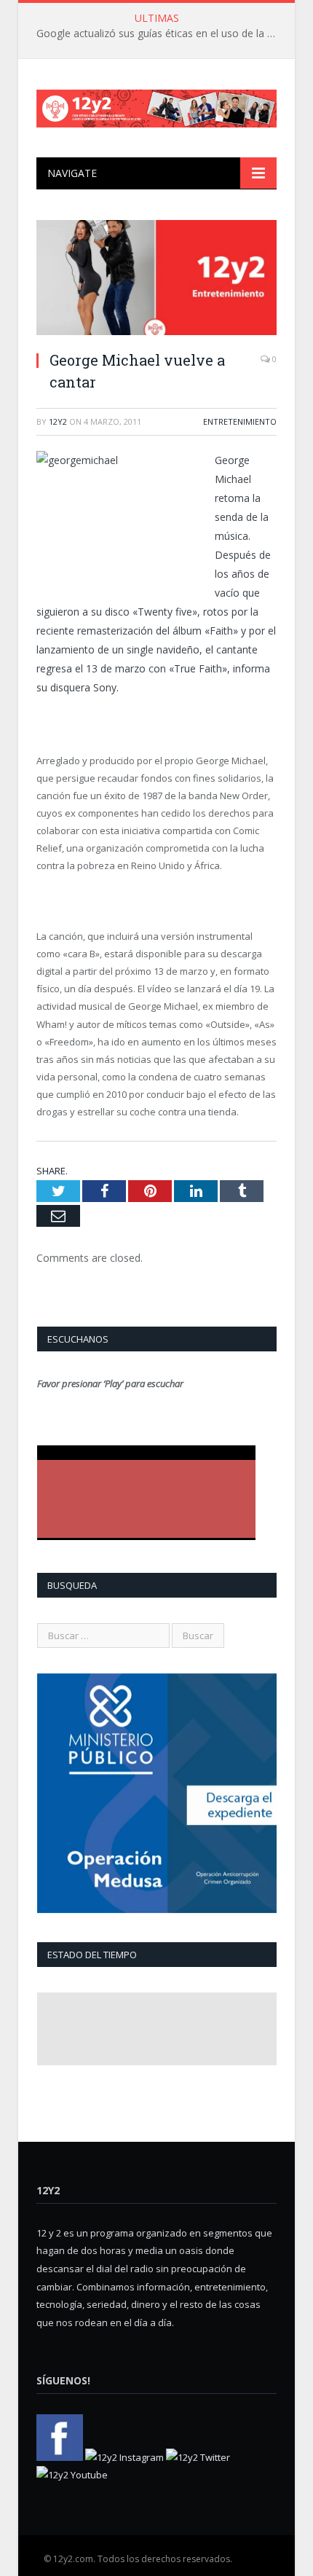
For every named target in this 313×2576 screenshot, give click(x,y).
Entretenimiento (240, 421)
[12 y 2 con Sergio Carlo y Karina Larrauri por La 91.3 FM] (156, 105)
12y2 (58, 421)
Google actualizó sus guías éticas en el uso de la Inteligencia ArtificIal (160, 34)
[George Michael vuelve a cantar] (156, 279)
